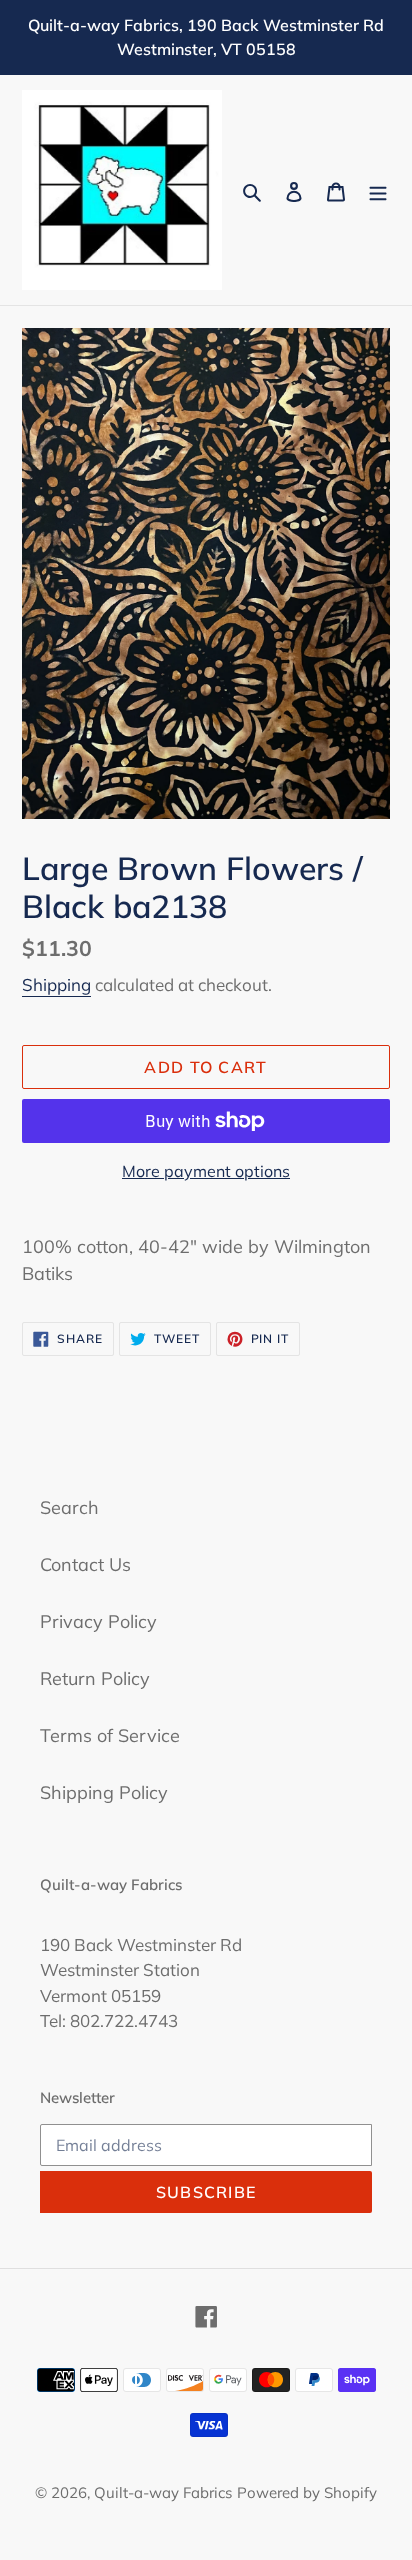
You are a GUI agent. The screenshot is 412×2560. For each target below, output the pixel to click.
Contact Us (85, 1564)
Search (69, 1507)
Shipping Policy (104, 1792)
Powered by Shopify (307, 2492)
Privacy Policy (98, 1621)
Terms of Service (110, 1735)
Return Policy (95, 1678)
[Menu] (378, 190)
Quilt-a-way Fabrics (163, 2492)
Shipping (56, 984)
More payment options (206, 1171)
